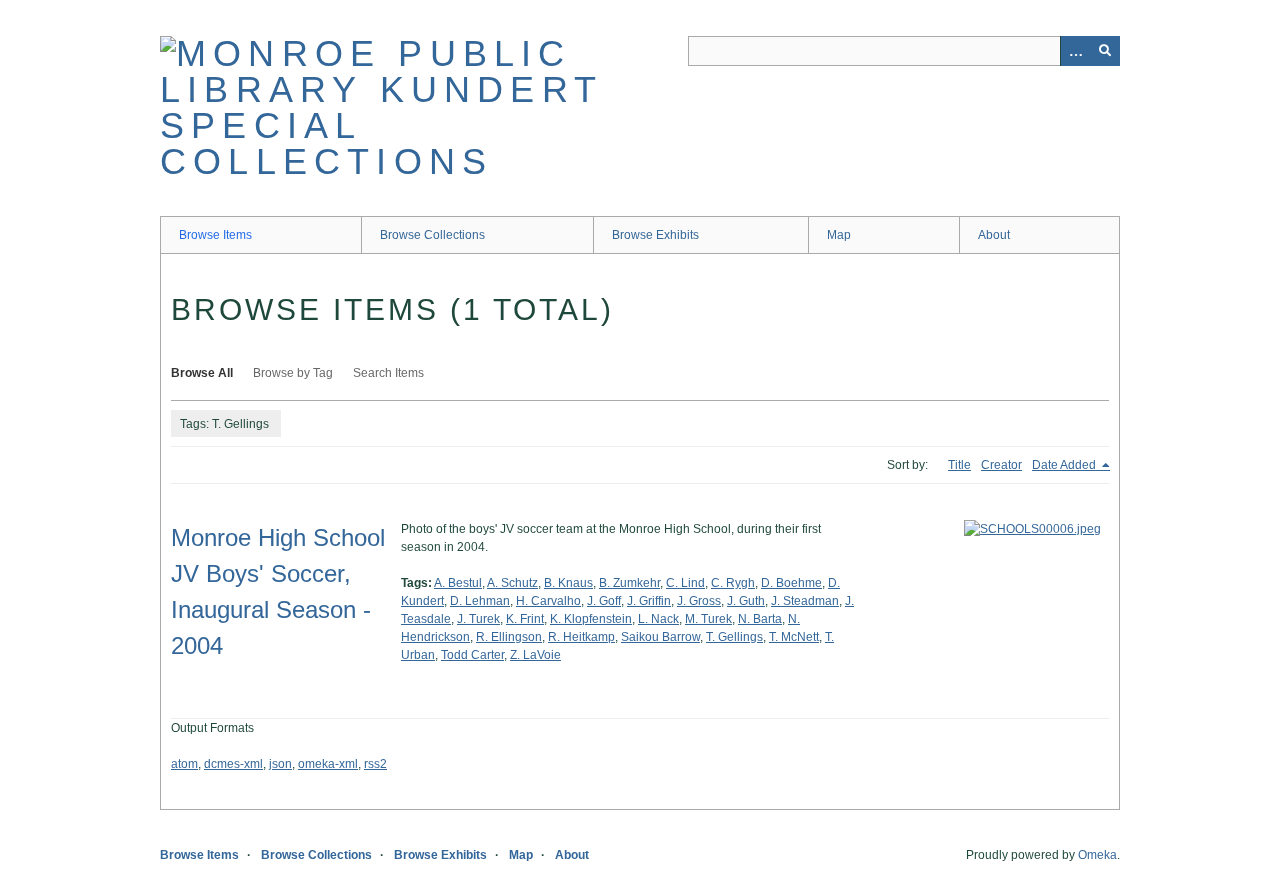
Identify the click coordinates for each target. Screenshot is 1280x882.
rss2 (375, 764)
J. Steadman (805, 601)
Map (839, 235)
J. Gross (699, 601)
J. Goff (604, 601)
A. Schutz (512, 583)
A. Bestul (458, 583)
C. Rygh (733, 583)
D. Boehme (791, 583)
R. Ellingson (509, 637)
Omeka (1097, 855)
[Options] (1075, 51)
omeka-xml (328, 764)
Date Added (1065, 465)
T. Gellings (734, 637)
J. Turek (478, 619)
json (280, 764)
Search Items (388, 373)
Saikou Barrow (660, 637)
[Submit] (1105, 51)
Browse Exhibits (655, 235)
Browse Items (215, 235)
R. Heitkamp (581, 637)
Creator (1001, 465)
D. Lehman (480, 601)
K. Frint (525, 619)
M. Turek (708, 619)
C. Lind (685, 583)
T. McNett (794, 637)
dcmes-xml (233, 764)
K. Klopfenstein (591, 619)
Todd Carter (472, 655)
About (994, 235)
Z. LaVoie (535, 655)
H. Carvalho (548, 601)
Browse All (202, 373)
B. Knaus (568, 583)
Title (959, 465)
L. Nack (658, 619)
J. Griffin (649, 601)
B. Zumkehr (629, 583)
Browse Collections (432, 235)
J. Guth (746, 601)
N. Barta (760, 619)
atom (184, 764)
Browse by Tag (293, 373)
